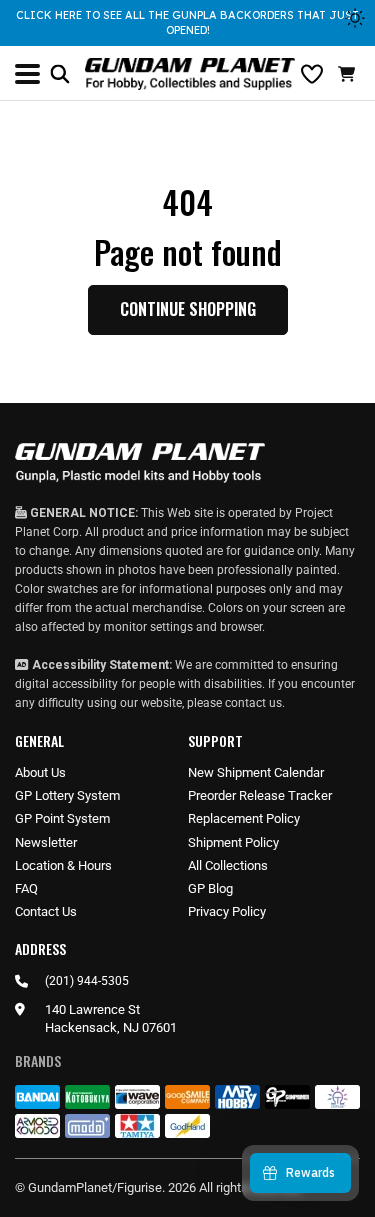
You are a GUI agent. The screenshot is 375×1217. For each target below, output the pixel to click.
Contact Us (46, 911)
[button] (349, 74)
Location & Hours (63, 865)
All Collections (228, 865)
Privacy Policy (227, 911)
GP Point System (62, 818)
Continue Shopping (188, 309)
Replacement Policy (244, 818)
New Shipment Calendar (256, 772)
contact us (253, 703)
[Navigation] (27, 74)
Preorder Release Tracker (260, 795)
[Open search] (60, 74)
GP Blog (210, 888)
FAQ (26, 888)
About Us (40, 772)
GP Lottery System (67, 795)
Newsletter (46, 842)
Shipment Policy (233, 842)
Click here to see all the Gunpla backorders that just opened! (187, 22)
